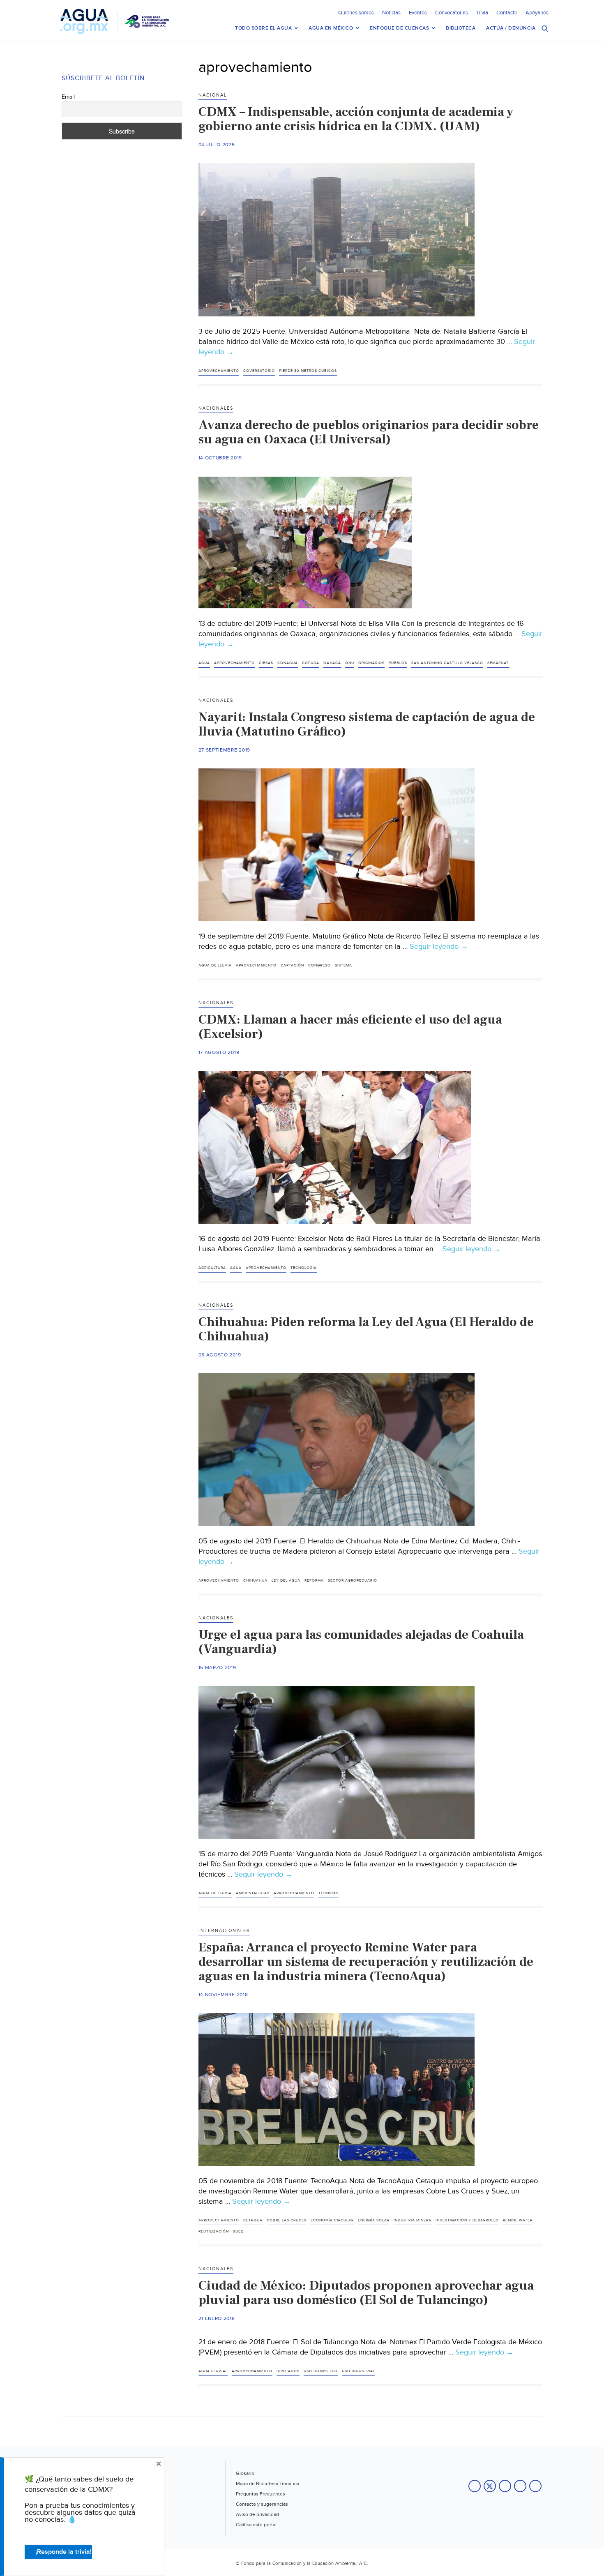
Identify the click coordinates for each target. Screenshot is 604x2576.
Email (68, 97)
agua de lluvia (215, 965)
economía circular (332, 2220)
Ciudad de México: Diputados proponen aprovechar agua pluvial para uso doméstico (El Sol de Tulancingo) (366, 2293)
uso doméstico (321, 2371)
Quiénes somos (356, 13)
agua (204, 663)
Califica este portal (256, 2525)
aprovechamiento (219, 371)
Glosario (245, 2473)
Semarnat (498, 663)
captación (292, 965)
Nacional (213, 95)
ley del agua (286, 1581)
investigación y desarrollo (467, 2220)
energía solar (374, 2220)
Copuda (311, 663)
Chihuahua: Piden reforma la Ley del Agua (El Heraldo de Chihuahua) (366, 1329)
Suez (238, 2231)
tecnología (304, 1268)
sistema (343, 965)
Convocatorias (452, 13)
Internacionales (224, 1931)
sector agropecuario (353, 1581)
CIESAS (266, 663)
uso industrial (358, 2371)
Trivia (482, 13)
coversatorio (259, 371)
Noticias (391, 13)
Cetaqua (253, 2220)
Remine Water (518, 2220)
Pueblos (398, 663)
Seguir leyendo (439, 947)
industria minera (413, 2220)
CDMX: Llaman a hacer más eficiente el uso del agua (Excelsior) (350, 1027)
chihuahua (255, 1581)
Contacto (507, 13)
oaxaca (332, 663)
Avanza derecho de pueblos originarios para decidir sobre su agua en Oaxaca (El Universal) (369, 432)
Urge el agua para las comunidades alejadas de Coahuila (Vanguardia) (361, 1642)
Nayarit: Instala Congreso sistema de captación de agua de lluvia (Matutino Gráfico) (367, 724)
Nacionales (216, 408)
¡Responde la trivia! (63, 2552)
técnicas (329, 1893)
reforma (314, 1581)
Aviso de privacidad (257, 2514)
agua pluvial (213, 2371)
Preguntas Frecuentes (261, 2494)
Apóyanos (537, 13)
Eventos (418, 13)
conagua (288, 663)
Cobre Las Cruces (287, 2220)
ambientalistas (253, 1893)
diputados (288, 2371)
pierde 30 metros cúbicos (308, 371)
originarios (371, 663)
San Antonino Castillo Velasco (447, 663)
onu (350, 663)
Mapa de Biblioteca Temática (267, 2484)
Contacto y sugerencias (262, 2504)
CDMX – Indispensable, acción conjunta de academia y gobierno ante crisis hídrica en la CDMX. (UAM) (356, 119)
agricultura (212, 1268)
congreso (319, 965)
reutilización (214, 2231)
